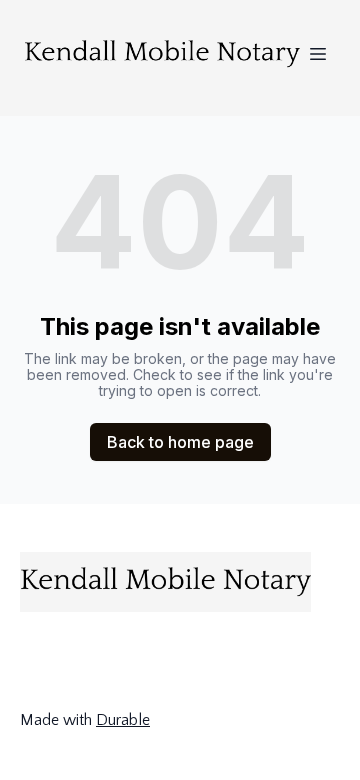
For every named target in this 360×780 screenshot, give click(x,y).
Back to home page (180, 442)
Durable (123, 720)
